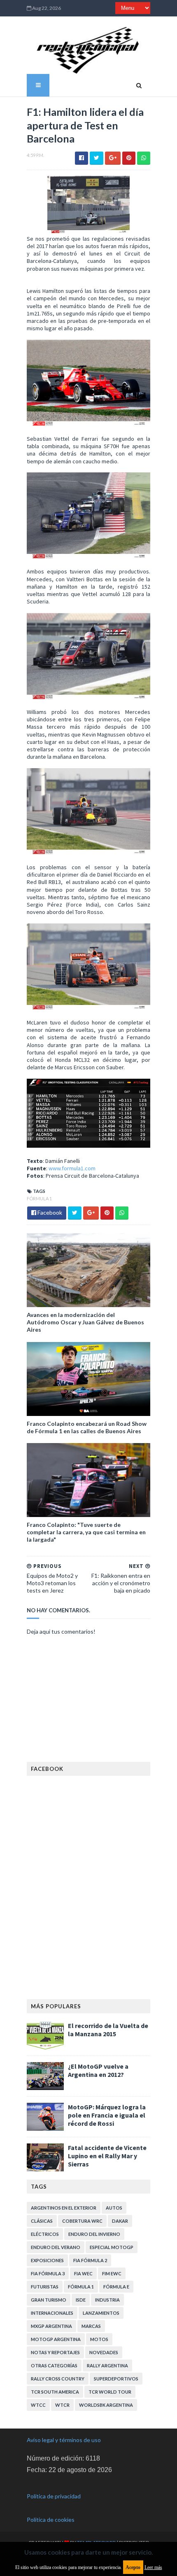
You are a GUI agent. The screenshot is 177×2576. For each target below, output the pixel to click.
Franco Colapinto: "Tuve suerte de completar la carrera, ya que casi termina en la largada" (86, 1532)
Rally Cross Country (58, 2379)
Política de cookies (51, 2520)
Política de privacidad (54, 2496)
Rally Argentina (107, 2365)
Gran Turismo (49, 2300)
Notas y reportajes (55, 2352)
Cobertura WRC (82, 2221)
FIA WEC (83, 2273)
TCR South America (55, 2392)
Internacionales (52, 2313)
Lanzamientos (101, 2313)
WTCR (62, 2405)
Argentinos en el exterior (64, 2208)
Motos (99, 2339)
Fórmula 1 (39, 1198)
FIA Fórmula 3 (48, 2273)
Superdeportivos (116, 2379)
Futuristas (45, 2287)
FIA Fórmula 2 (90, 2260)
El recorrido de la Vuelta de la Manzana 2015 (108, 2030)
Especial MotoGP (112, 2247)
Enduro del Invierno (94, 2234)
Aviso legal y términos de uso (64, 2440)
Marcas (91, 2326)
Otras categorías (54, 2365)
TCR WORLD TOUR (110, 2392)
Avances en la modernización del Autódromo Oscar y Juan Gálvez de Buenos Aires (85, 1322)
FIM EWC (112, 2273)
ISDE (81, 2300)
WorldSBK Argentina (106, 2405)
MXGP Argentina (51, 2326)
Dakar (120, 2221)
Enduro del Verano (56, 2247)
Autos (114, 2208)
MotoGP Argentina (56, 2339)
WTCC (38, 2405)
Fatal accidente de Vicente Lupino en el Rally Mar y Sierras (107, 2156)
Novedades (104, 2352)
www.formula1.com (72, 1168)
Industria (107, 2300)
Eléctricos (45, 2234)
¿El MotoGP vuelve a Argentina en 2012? (98, 2070)
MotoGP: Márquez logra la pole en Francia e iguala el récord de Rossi (107, 2115)
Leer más (153, 2567)
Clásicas (42, 2221)
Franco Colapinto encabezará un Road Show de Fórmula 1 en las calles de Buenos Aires (87, 1427)
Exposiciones (47, 2260)
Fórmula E (116, 2287)
